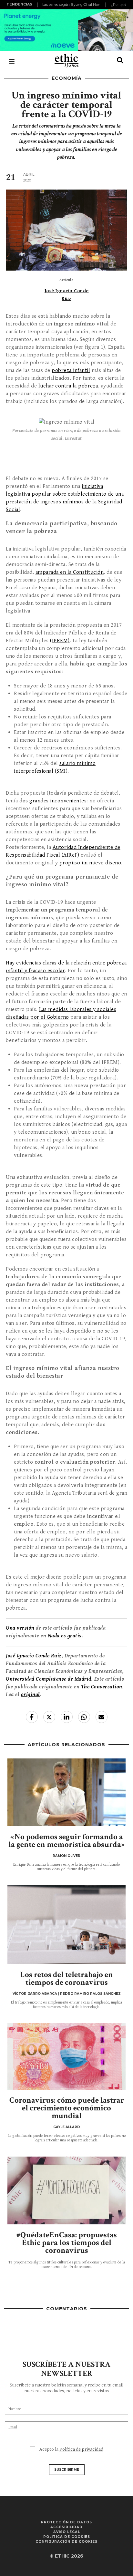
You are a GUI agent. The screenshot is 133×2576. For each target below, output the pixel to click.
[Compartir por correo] (102, 1717)
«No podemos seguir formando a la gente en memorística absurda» (67, 1841)
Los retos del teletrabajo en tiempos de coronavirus (66, 1978)
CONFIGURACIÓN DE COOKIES (66, 2542)
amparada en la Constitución (70, 572)
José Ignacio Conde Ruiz (34, 1656)
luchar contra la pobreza (68, 386)
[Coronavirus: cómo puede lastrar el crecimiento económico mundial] (66, 2056)
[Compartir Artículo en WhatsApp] (84, 1717)
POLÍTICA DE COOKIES (67, 2537)
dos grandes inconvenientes (53, 801)
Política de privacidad (81, 2449)
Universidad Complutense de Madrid (49, 1679)
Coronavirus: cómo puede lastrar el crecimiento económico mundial (67, 2108)
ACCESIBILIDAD (66, 2527)
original (31, 1695)
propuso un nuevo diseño (90, 863)
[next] (124, 5)
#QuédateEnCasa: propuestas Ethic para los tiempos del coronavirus (67, 2243)
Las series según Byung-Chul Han (71, 5)
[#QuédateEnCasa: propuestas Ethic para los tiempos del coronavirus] (66, 2190)
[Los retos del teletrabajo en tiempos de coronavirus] (66, 1925)
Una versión (20, 1628)
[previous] (38, 5)
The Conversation (102, 1687)
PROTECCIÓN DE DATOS (66, 2522)
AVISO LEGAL (67, 2532)
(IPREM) (60, 641)
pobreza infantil (71, 370)
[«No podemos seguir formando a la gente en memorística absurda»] (66, 1792)
